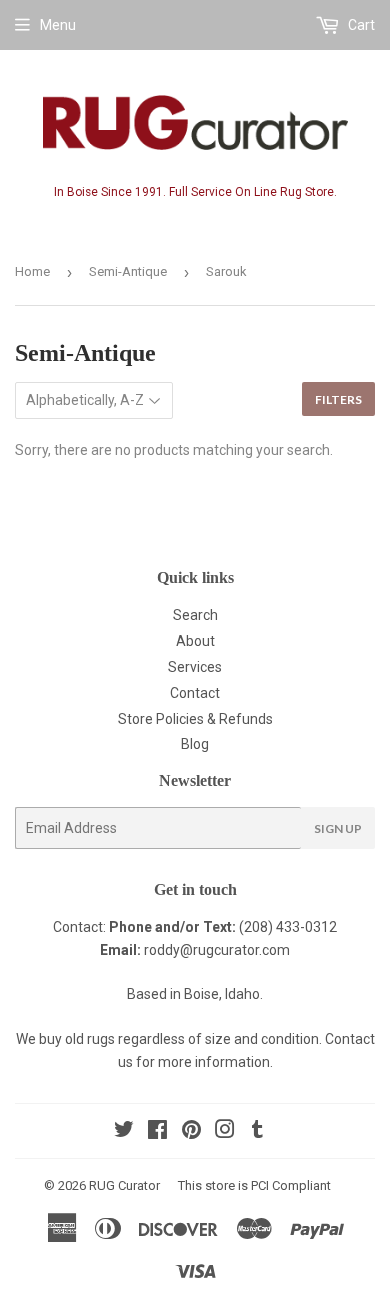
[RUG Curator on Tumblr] (257, 1132)
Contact (195, 693)
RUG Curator (124, 1185)
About (195, 641)
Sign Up (338, 828)
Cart (360, 25)
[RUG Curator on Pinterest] (191, 1132)
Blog (195, 744)
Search (195, 615)
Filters (338, 399)
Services (195, 667)
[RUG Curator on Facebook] (157, 1132)
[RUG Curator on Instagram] (225, 1132)
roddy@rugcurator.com (217, 950)
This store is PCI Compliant (254, 1185)
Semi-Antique (128, 271)
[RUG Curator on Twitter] (124, 1132)
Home (32, 271)
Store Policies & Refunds (195, 719)
